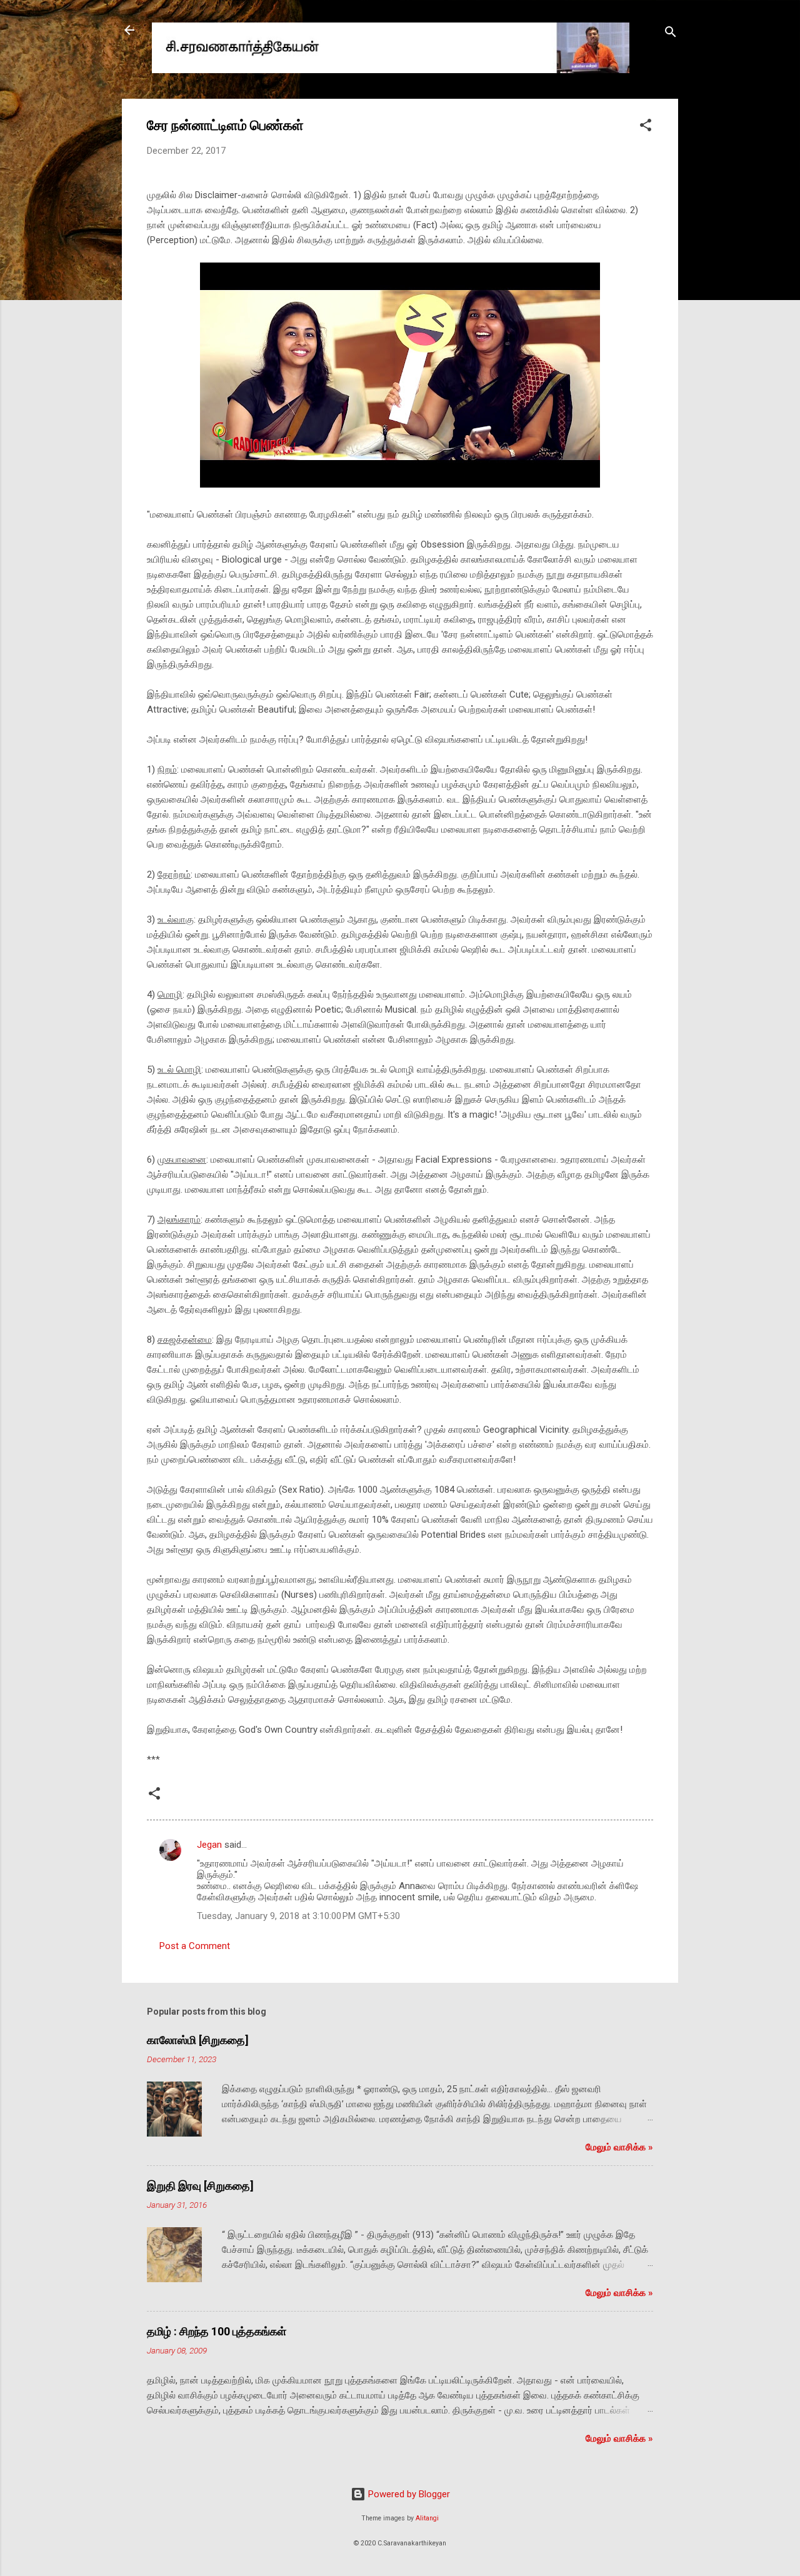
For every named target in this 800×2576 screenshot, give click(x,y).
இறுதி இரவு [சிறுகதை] (200, 2186)
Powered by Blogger (408, 2494)
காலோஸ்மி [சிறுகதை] (198, 2040)
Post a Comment (195, 1946)
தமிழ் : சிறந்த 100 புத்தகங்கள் (217, 2331)
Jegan (209, 1845)
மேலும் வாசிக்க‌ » (619, 2147)
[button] (646, 127)
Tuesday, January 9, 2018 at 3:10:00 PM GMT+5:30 (298, 1916)
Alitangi (427, 2518)
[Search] (671, 34)
